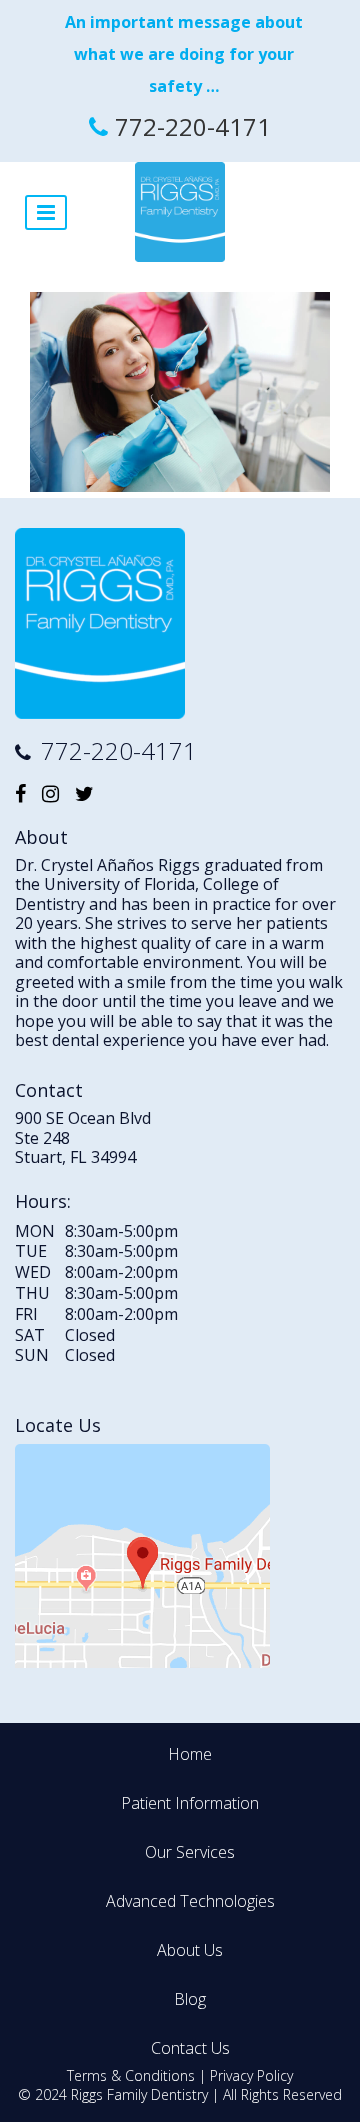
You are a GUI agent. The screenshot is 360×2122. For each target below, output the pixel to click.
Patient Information (190, 1803)
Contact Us (190, 2048)
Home (190, 1754)
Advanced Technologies (190, 1901)
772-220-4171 (193, 126)
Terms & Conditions (131, 2075)
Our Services (190, 1852)
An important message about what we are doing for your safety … (184, 54)
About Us (190, 1950)
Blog (190, 1999)
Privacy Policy (251, 2075)
